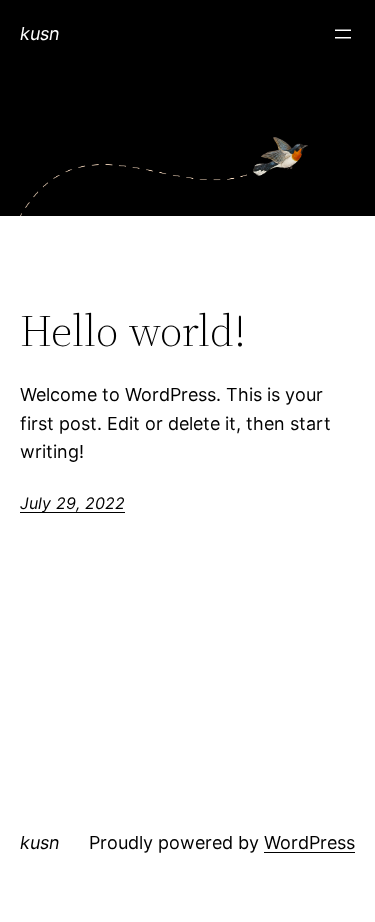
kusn (40, 33)
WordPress (309, 842)
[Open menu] (343, 34)
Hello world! (133, 331)
